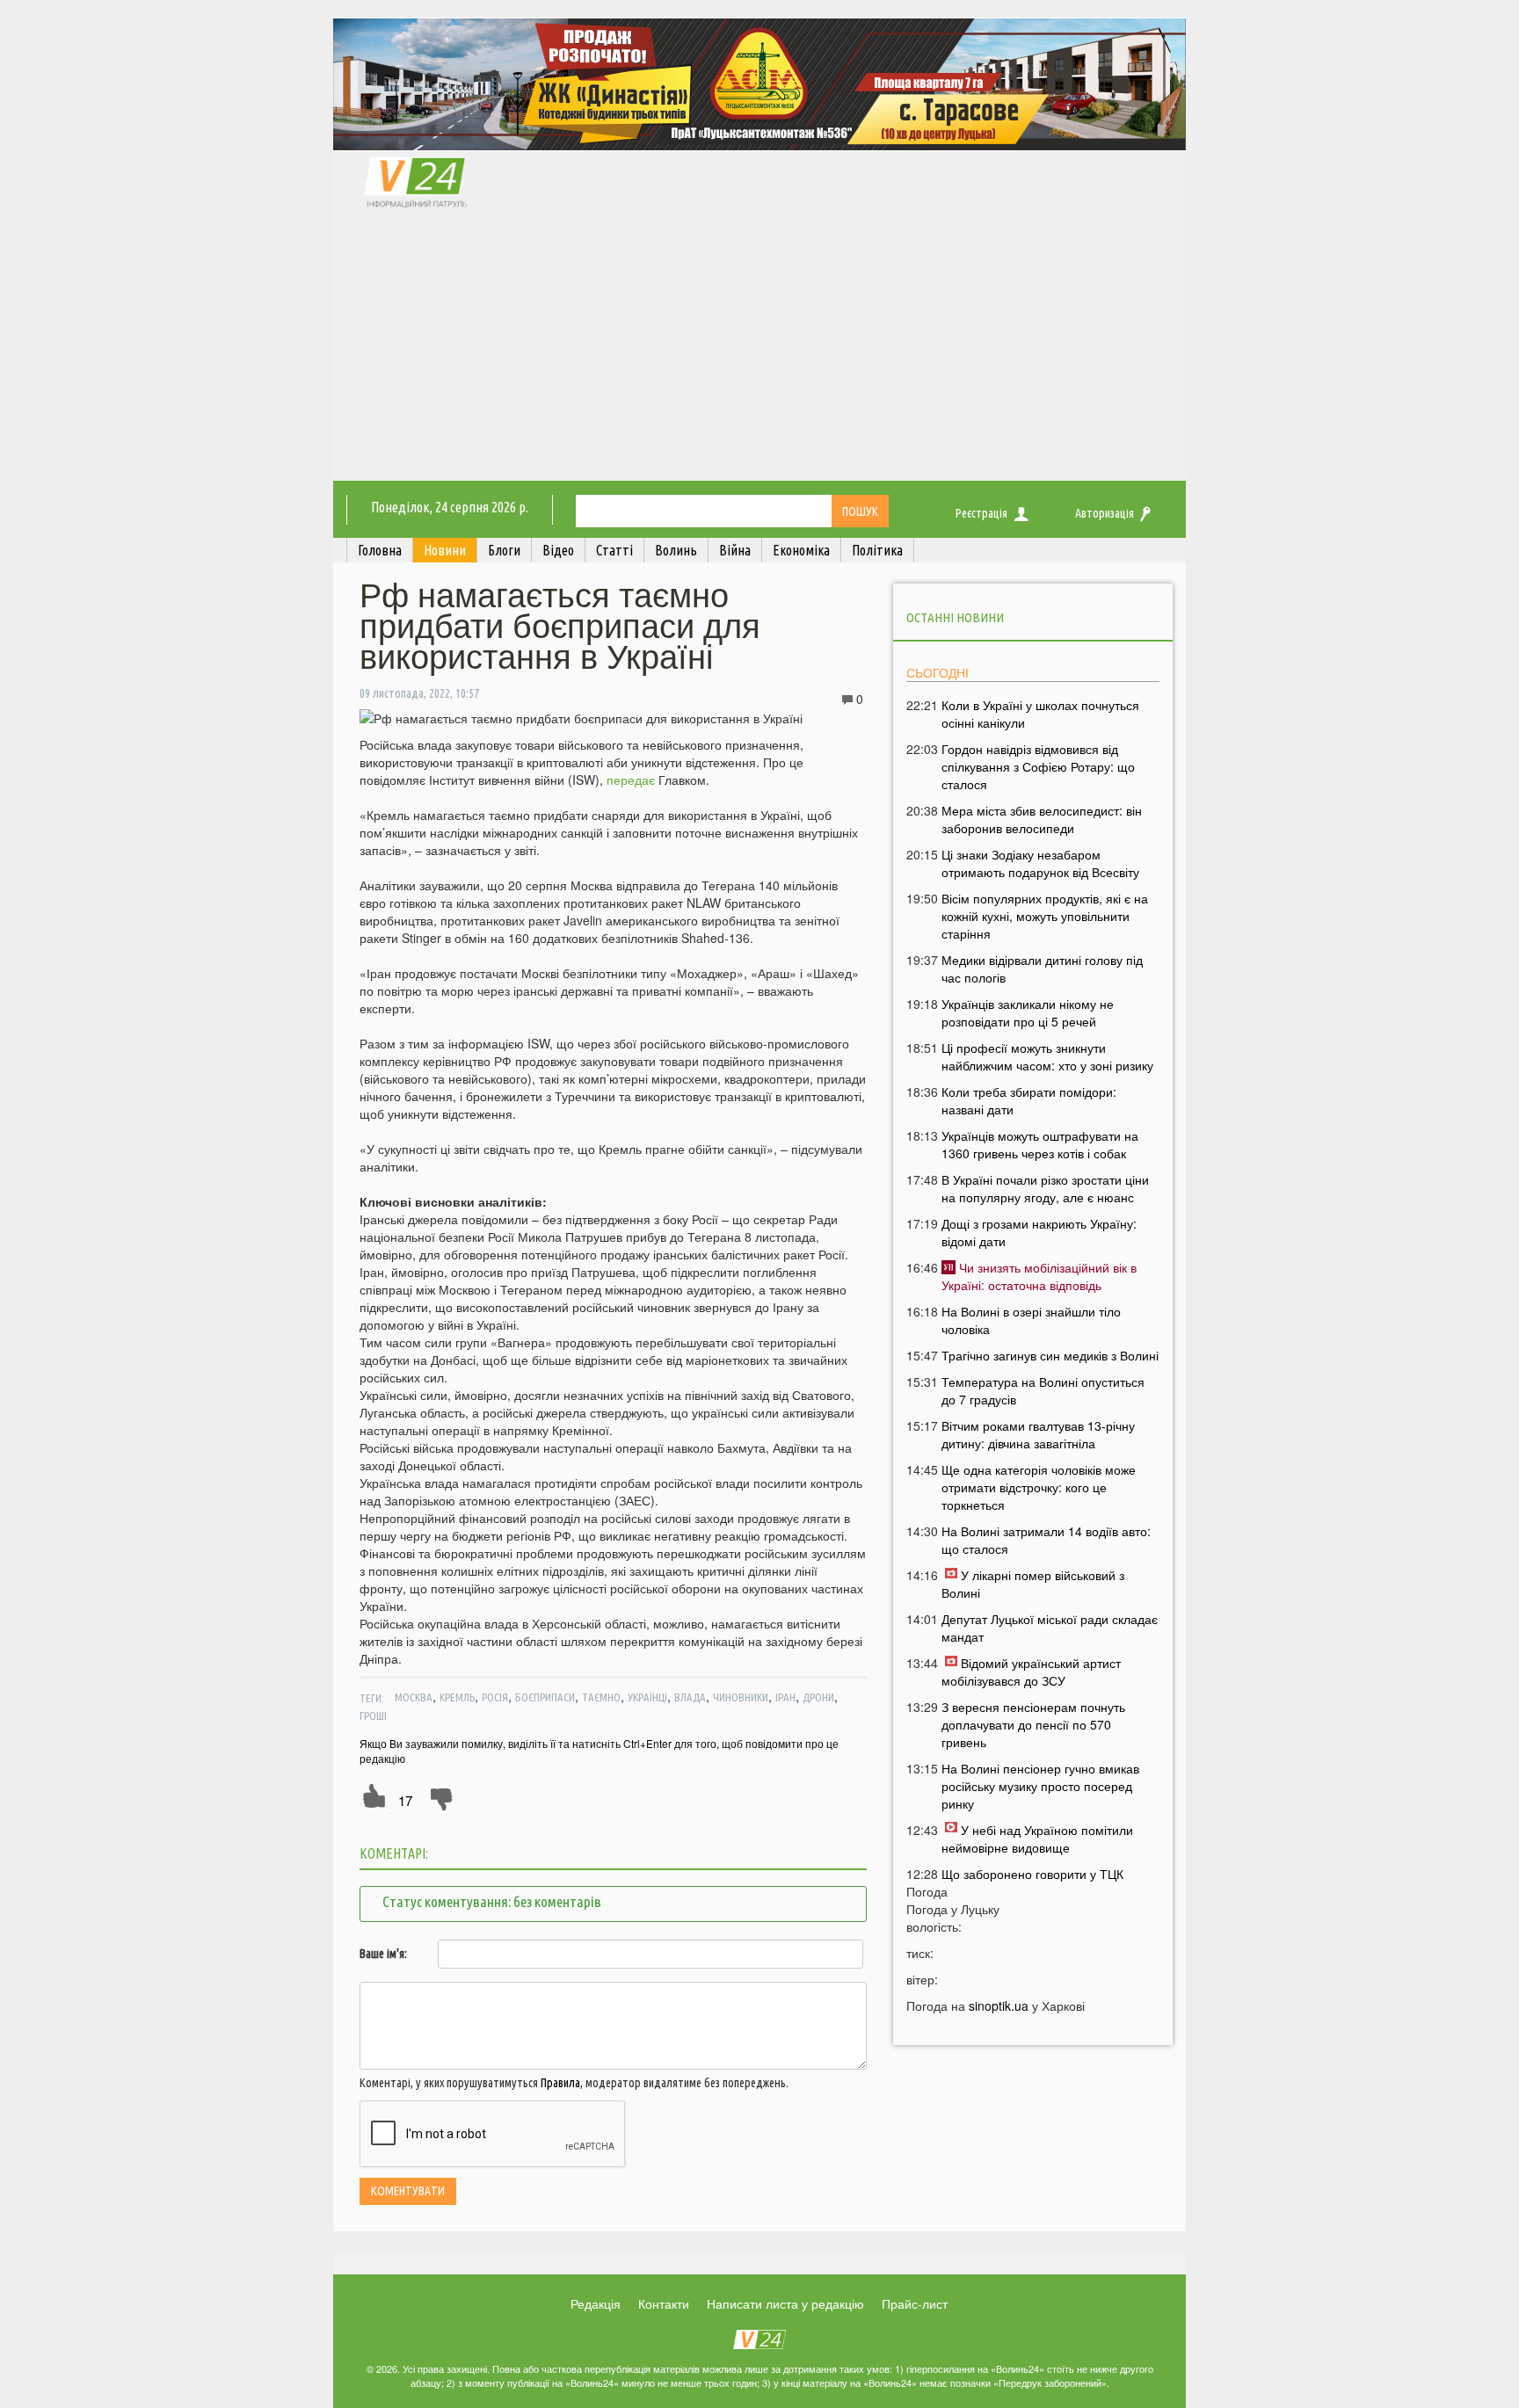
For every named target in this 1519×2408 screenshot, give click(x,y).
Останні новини (955, 617)
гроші (373, 1715)
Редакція (596, 2303)
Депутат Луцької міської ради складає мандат (1050, 1628)
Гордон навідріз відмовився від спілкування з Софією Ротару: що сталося (1038, 766)
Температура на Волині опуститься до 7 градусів (1043, 1390)
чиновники (741, 1697)
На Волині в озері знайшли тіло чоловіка (1031, 1320)
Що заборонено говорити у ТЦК (1032, 1874)
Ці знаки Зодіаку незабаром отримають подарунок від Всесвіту (1040, 863)
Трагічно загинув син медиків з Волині (1050, 1355)
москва (414, 1697)
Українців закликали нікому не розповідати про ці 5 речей (1028, 1012)
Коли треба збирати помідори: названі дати (1029, 1100)
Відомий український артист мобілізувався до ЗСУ (1031, 1672)
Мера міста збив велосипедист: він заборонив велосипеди (1042, 819)
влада (690, 1697)
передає (631, 780)
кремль (457, 1697)
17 (405, 1800)
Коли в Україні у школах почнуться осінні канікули (1040, 714)
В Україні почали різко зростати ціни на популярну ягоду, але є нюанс (1045, 1188)
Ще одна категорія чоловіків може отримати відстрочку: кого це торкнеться (1039, 1487)
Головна (380, 550)
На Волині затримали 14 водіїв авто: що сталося (1046, 1540)
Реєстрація (981, 513)
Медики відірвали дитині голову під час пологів (1042, 968)
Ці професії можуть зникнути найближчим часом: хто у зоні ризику (1047, 1056)
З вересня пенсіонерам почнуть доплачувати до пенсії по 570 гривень (1033, 1724)
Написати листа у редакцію (785, 2303)
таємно (601, 1697)
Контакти (664, 2303)
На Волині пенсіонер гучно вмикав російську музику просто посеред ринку (1040, 1786)
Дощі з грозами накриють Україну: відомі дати (1039, 1232)
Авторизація (1105, 513)
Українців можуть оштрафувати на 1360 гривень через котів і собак (1040, 1144)
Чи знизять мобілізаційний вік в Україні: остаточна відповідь (1039, 1276)
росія (495, 1697)
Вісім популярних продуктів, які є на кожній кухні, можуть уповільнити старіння (1045, 916)
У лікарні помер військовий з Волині (1033, 1584)
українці (647, 1697)
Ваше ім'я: (383, 1954)
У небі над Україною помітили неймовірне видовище (1037, 1839)
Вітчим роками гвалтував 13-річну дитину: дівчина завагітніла (1038, 1434)
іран (785, 1697)
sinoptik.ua (999, 2005)
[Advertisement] (759, 349)
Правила (560, 2083)
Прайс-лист (915, 2303)
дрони (818, 1697)
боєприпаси (545, 1697)
